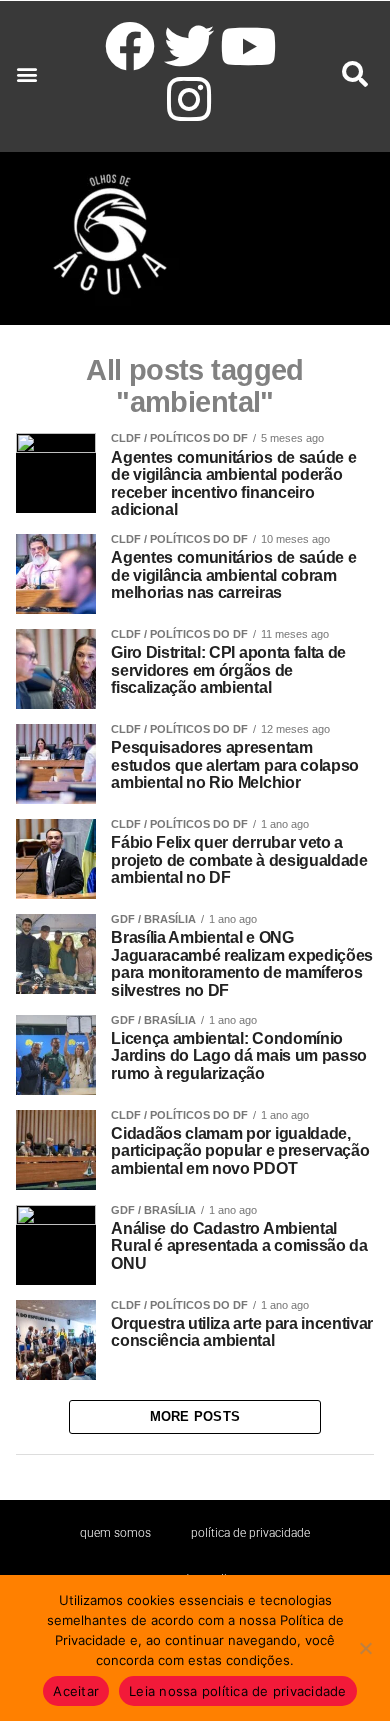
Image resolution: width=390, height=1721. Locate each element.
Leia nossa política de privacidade (238, 1691)
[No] (365, 1648)
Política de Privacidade (250, 1533)
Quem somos (115, 1533)
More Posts (195, 1416)
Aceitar (76, 1691)
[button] (26, 74)
